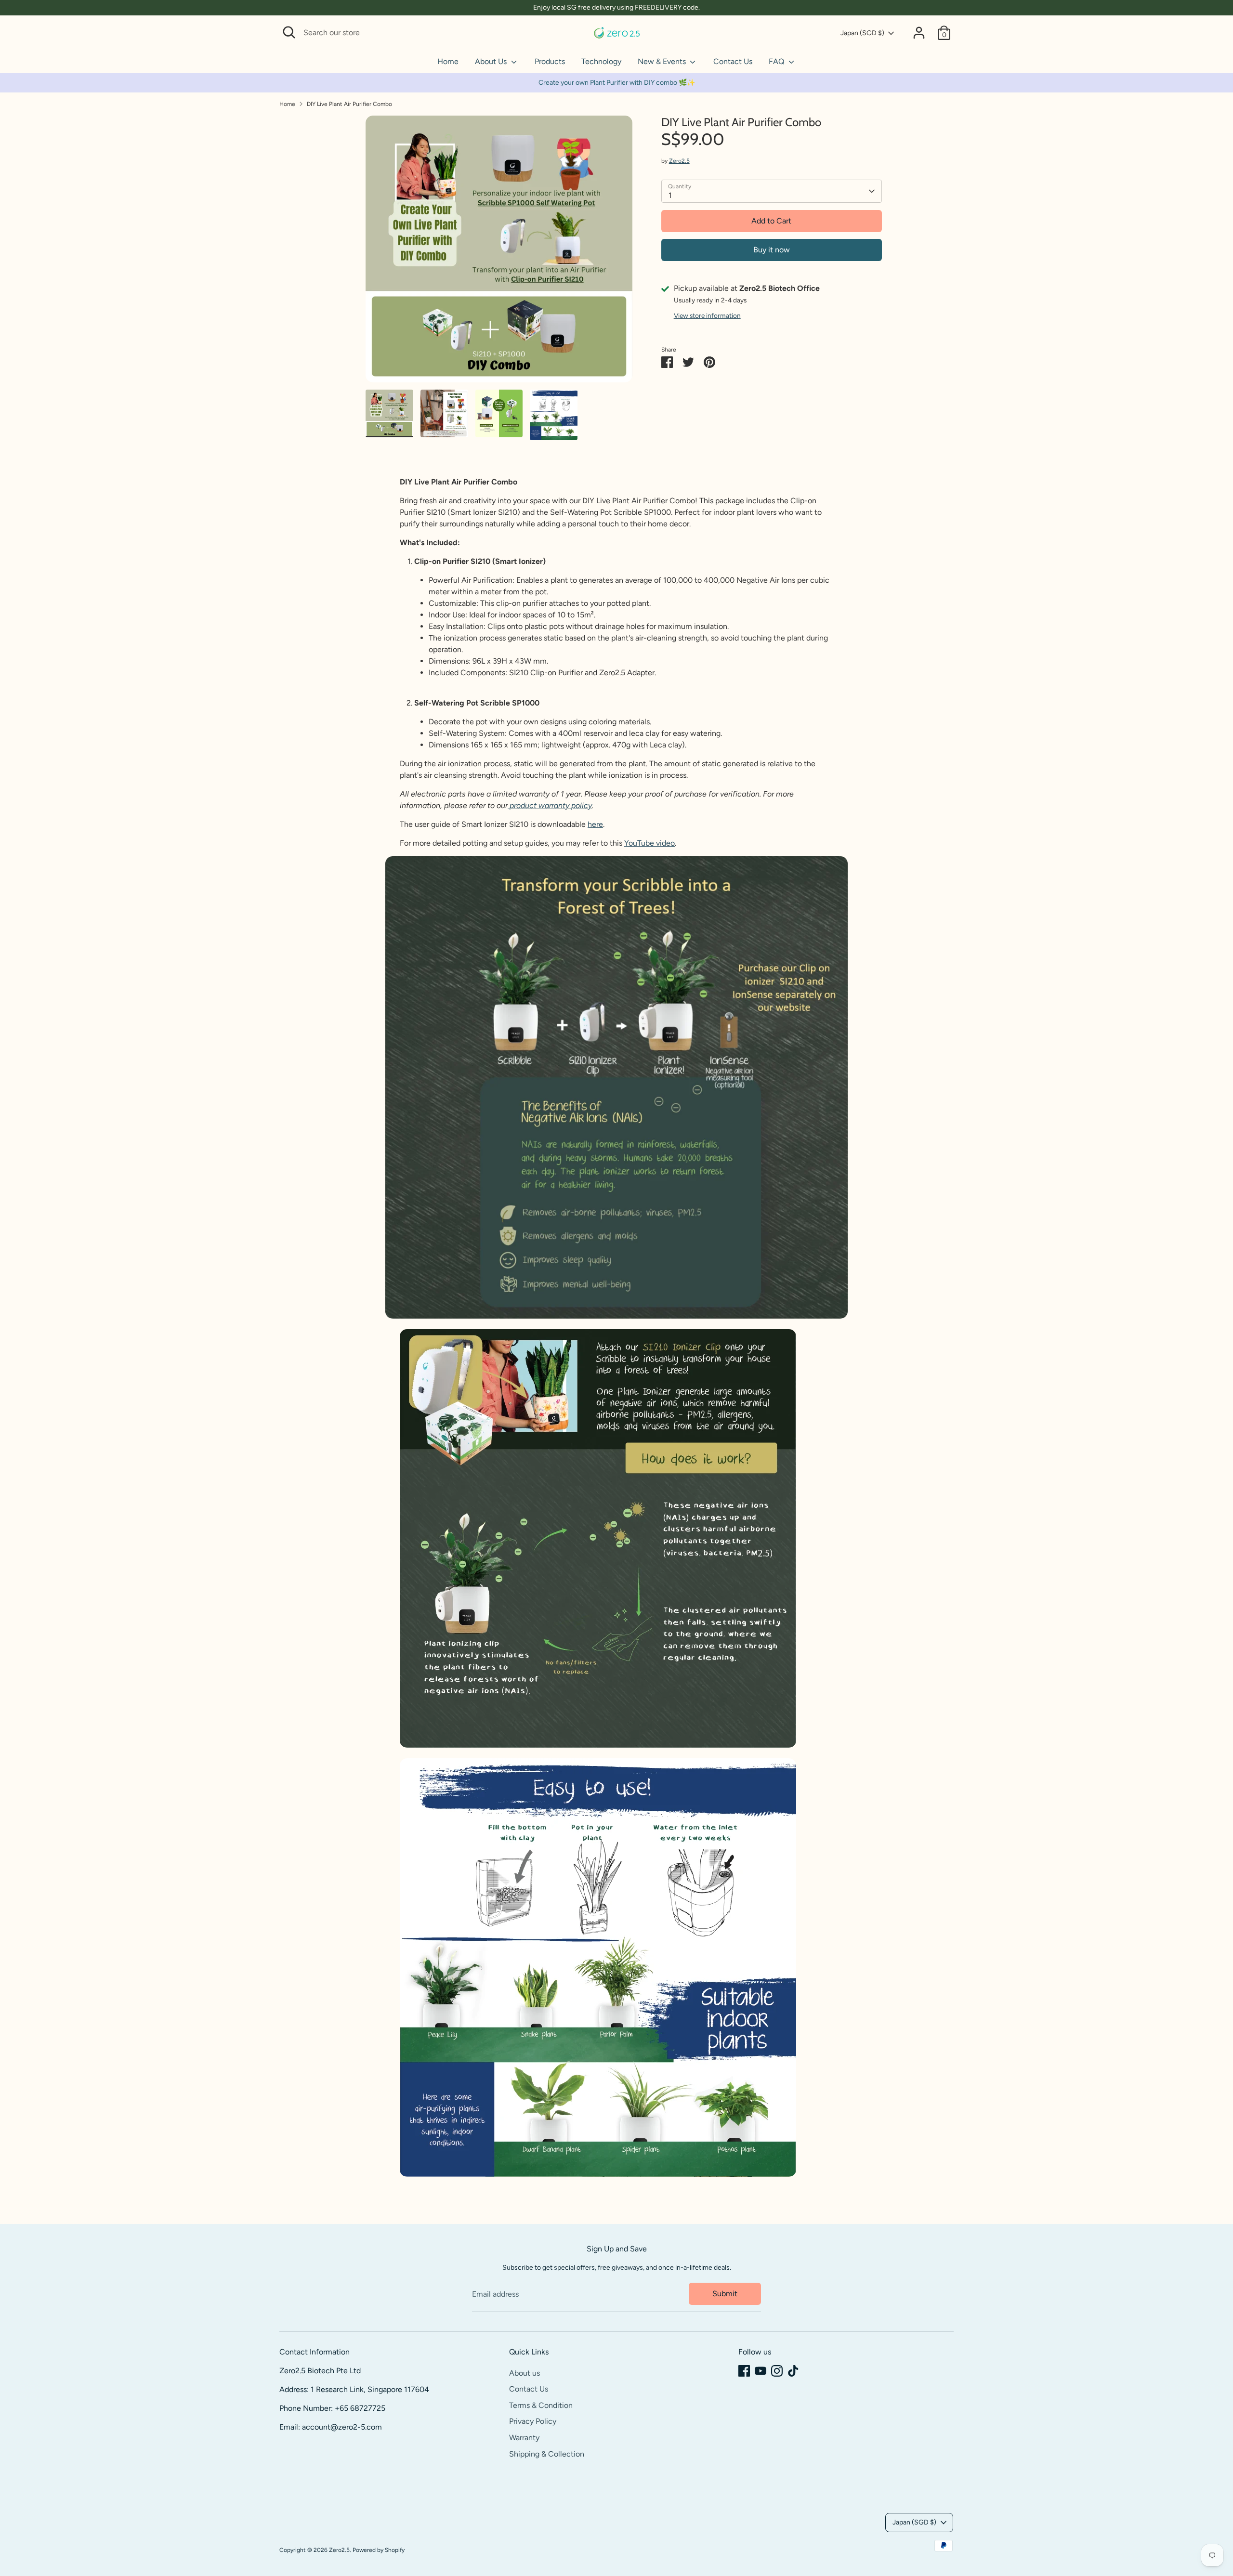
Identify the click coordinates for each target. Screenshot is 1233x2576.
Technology (601, 61)
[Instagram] (777, 2371)
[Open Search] (289, 32)
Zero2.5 (679, 161)
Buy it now (772, 250)
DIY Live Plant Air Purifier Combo (349, 104)
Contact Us (733, 61)
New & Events (663, 61)
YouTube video (649, 843)
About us (525, 2373)
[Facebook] (744, 2371)
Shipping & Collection (547, 2454)
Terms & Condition (541, 2405)
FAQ (777, 61)
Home (448, 61)
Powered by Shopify (379, 2550)
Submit (725, 2294)
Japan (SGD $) (862, 33)
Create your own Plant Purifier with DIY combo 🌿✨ (617, 83)
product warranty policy (551, 805)
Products (550, 61)
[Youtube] (761, 2371)
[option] (499, 253)
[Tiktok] (793, 2371)
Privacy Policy (533, 2421)
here (595, 824)
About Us (492, 61)
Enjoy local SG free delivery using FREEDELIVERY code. (616, 7)
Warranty (524, 2438)
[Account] (919, 33)
